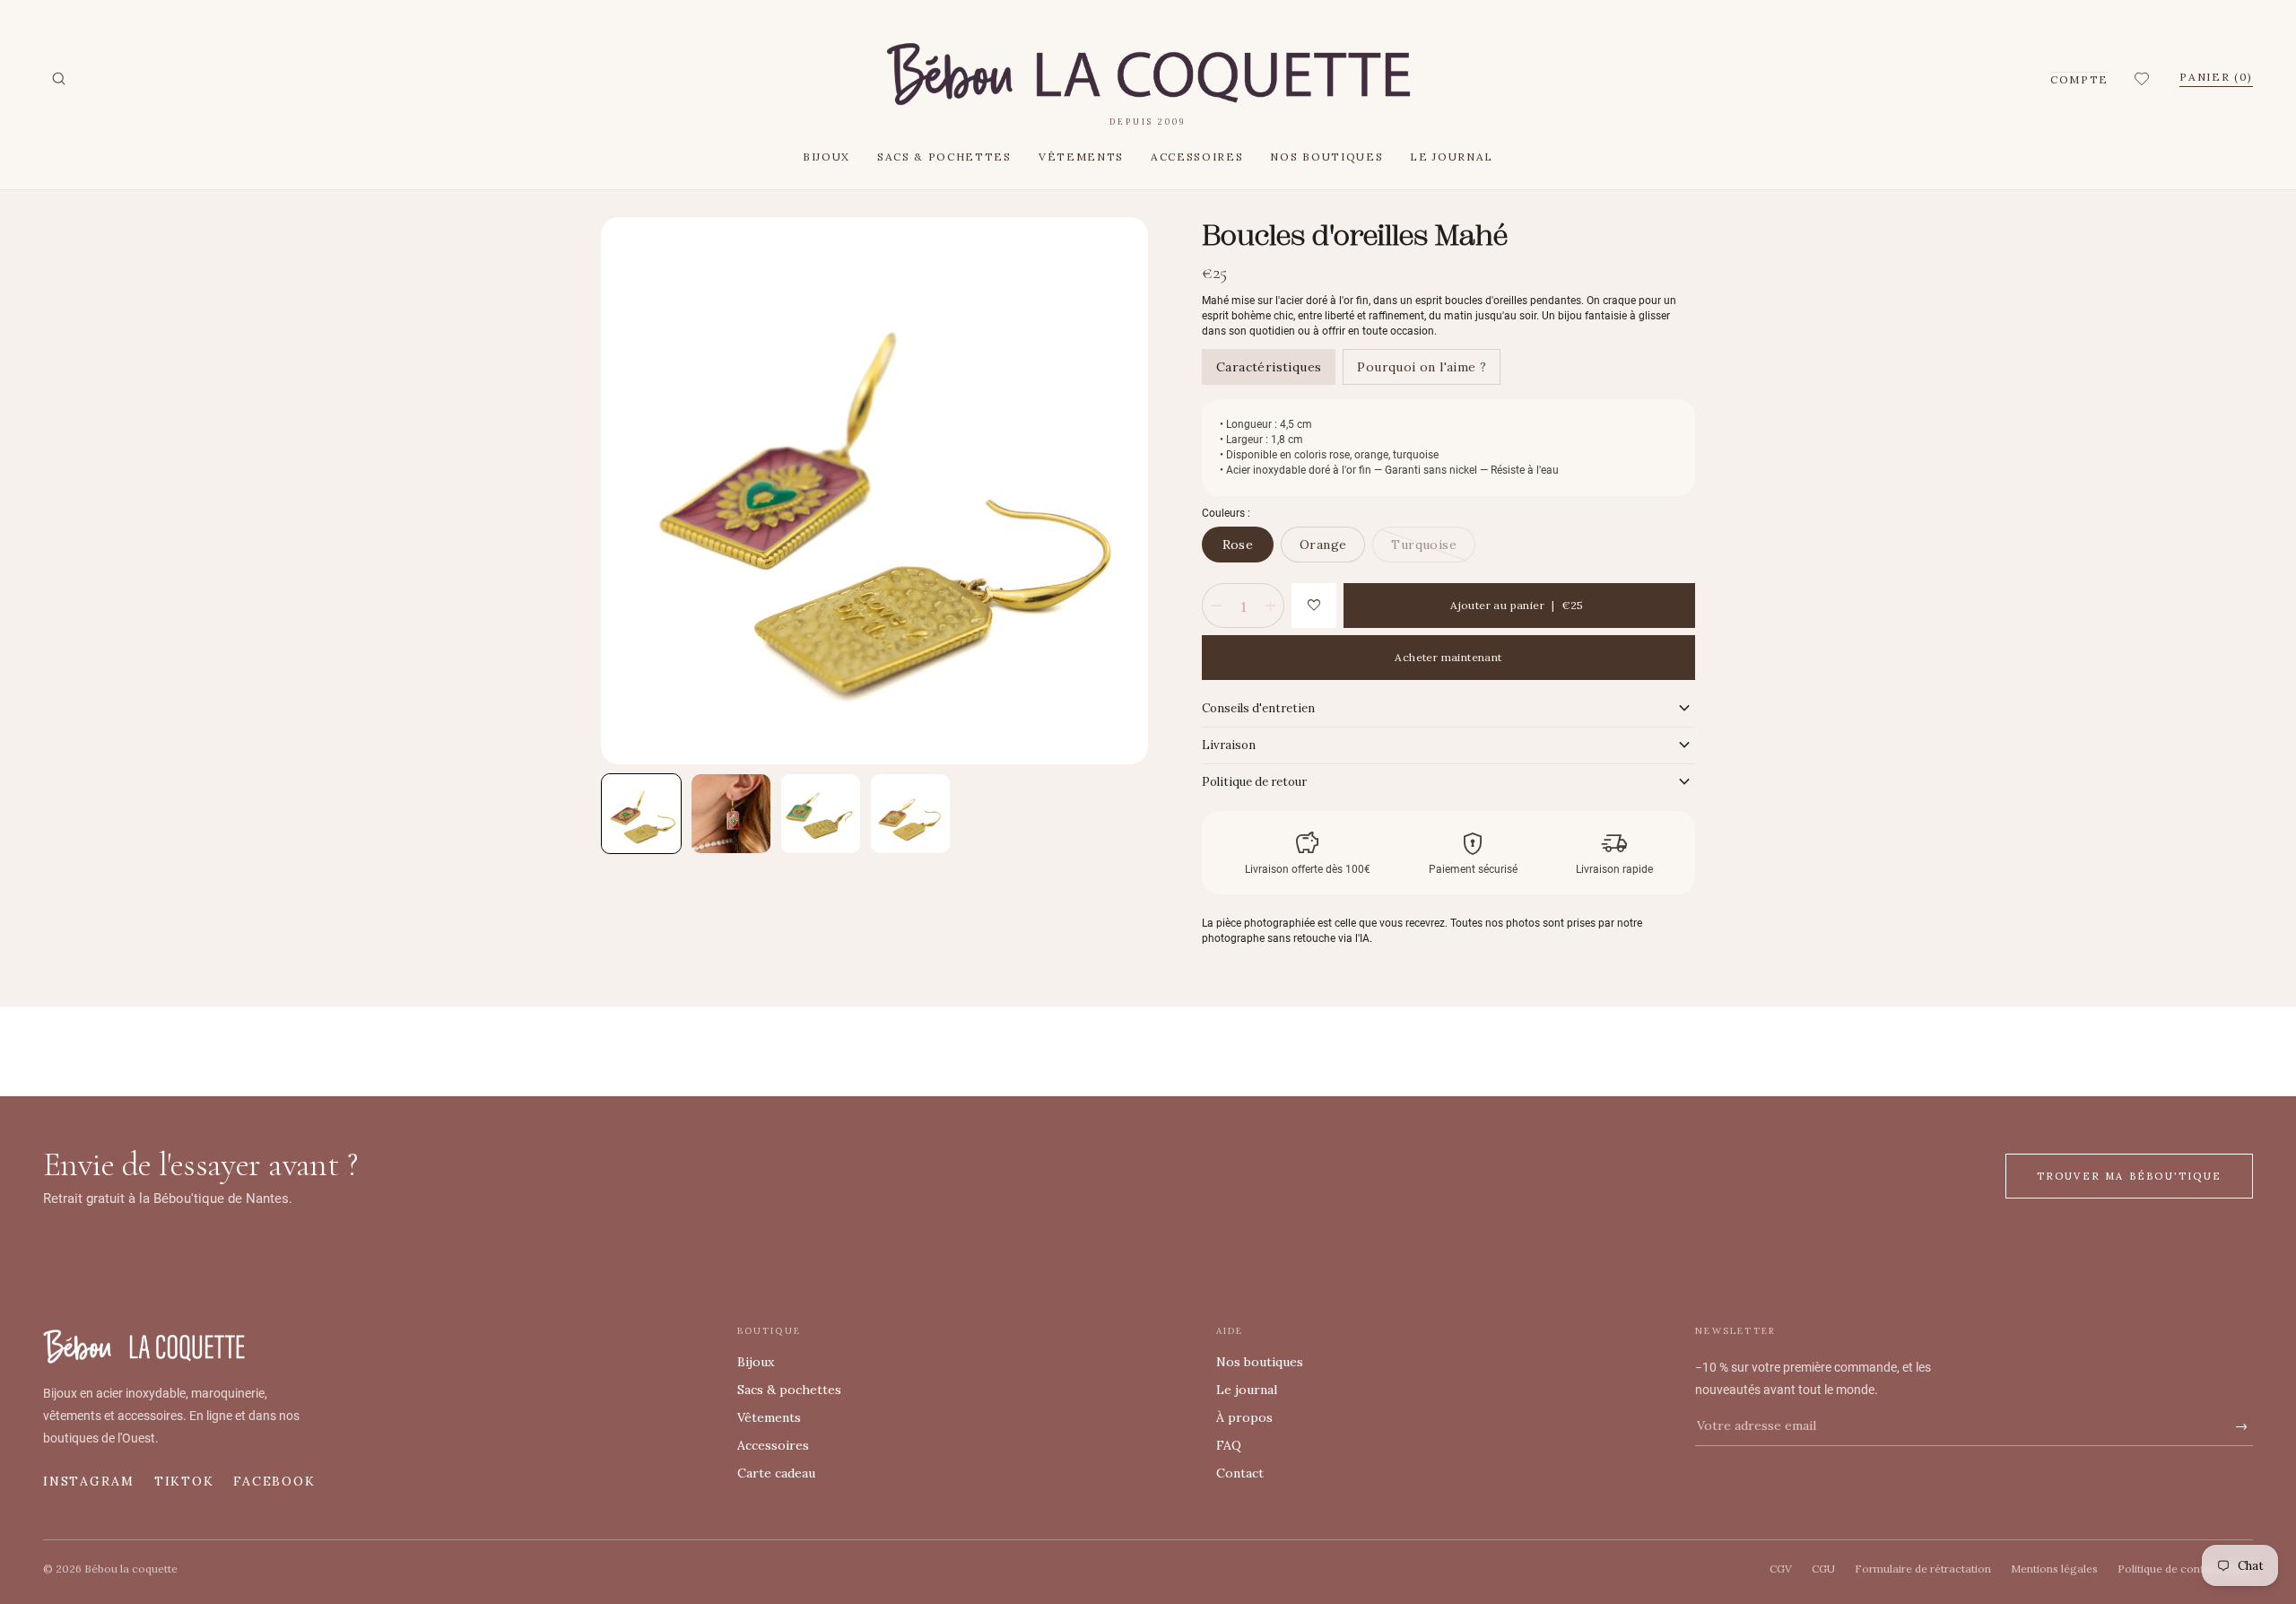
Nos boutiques (1326, 157)
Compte (2079, 79)
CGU (1823, 1569)
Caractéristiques (1269, 367)
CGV (1781, 1569)
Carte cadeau (776, 1473)
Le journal (1452, 157)
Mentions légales (2054, 1569)
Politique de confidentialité (2185, 1569)
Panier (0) (2216, 77)
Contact (1240, 1473)
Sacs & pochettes (944, 157)
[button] (2144, 79)
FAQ (1229, 1445)
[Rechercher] (58, 79)
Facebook (274, 1481)
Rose (1238, 545)
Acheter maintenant (1448, 657)
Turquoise (1424, 545)
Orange (1323, 545)
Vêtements (1081, 157)
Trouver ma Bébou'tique (2129, 1176)
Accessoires (1197, 157)
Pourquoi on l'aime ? (1422, 367)
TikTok (184, 1481)
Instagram (89, 1481)
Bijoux (826, 157)
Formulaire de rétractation (1923, 1569)
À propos (1244, 1417)
